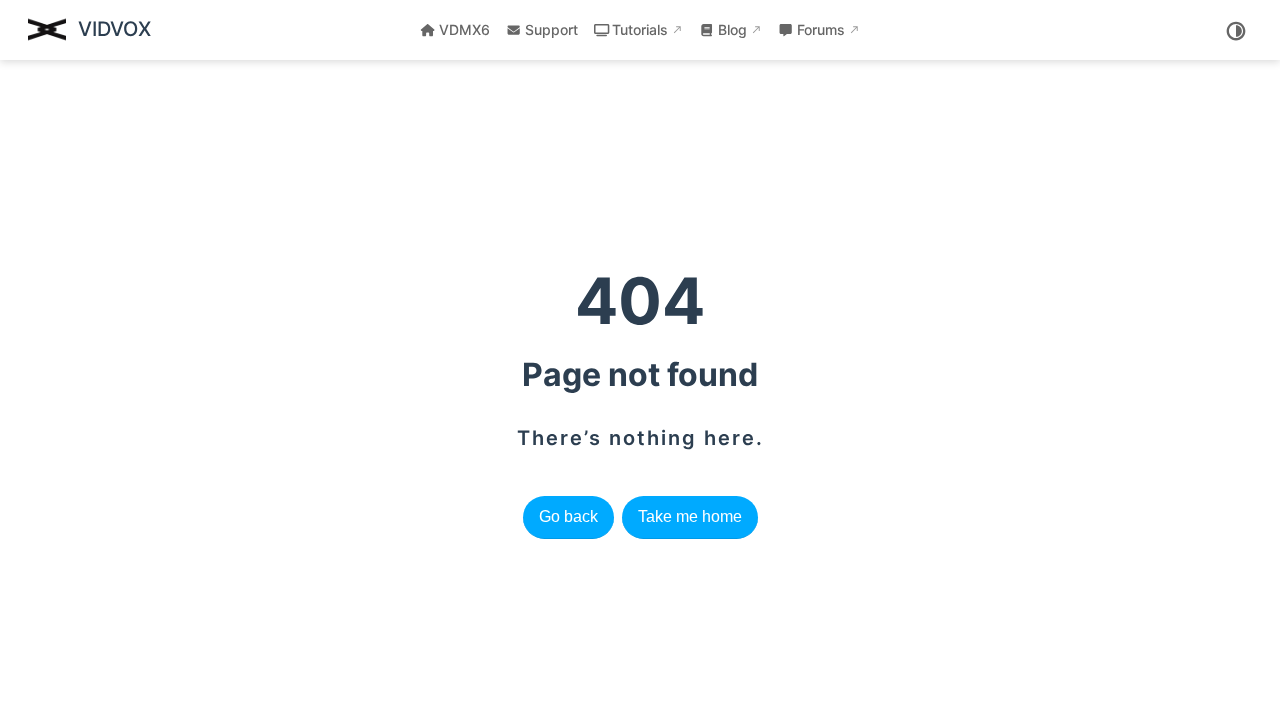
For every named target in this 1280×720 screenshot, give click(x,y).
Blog (732, 29)
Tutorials (640, 29)
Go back (568, 516)
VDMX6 (464, 29)
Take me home (690, 516)
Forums (821, 29)
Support (551, 29)
